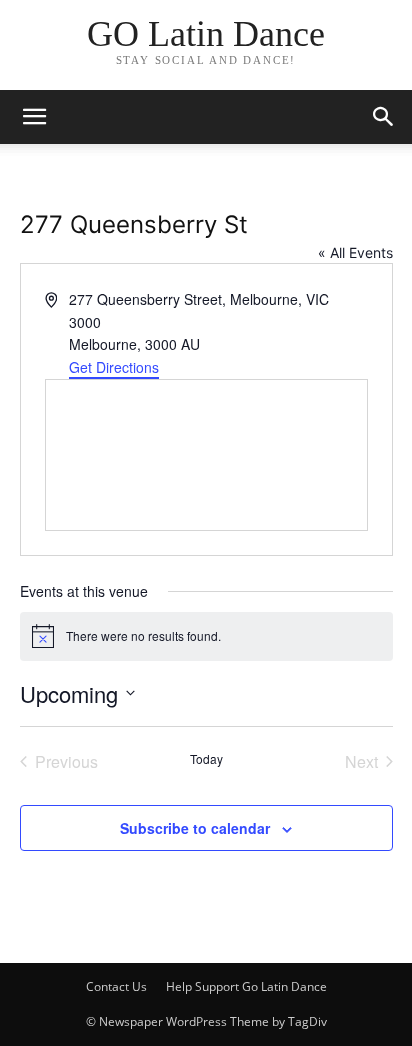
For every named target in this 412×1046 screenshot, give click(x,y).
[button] (384, 117)
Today (206, 759)
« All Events (355, 252)
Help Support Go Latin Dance (246, 986)
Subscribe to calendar (195, 828)
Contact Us (116, 986)
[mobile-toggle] (34, 117)
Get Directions (114, 367)
